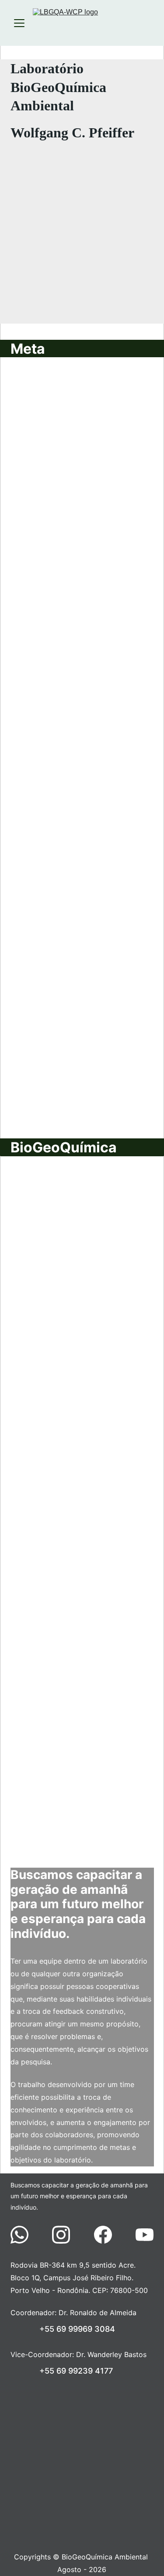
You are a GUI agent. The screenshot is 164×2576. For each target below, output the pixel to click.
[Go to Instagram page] (65, 2235)
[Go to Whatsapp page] (24, 2235)
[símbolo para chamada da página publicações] (82, 1510)
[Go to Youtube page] (145, 2235)
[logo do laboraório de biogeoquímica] (83, 2481)
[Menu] (19, 23)
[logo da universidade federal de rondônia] (83, 2406)
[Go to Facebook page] (107, 2235)
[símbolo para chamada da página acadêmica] (82, 1709)
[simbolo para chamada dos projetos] (82, 1205)
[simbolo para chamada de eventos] (82, 1379)
